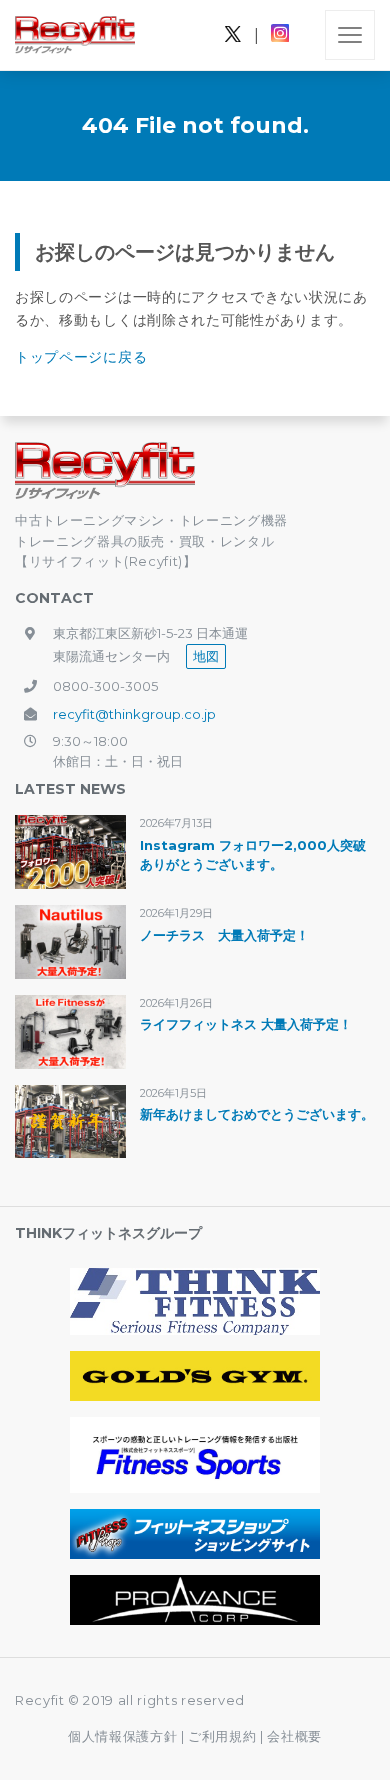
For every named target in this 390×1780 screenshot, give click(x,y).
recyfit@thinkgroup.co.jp (134, 714)
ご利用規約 (224, 1736)
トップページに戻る (81, 357)
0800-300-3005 (105, 686)
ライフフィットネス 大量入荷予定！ (246, 1024)
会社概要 (294, 1736)
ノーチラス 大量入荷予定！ (224, 935)
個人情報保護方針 (122, 1736)
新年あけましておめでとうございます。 (257, 1114)
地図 (206, 656)
